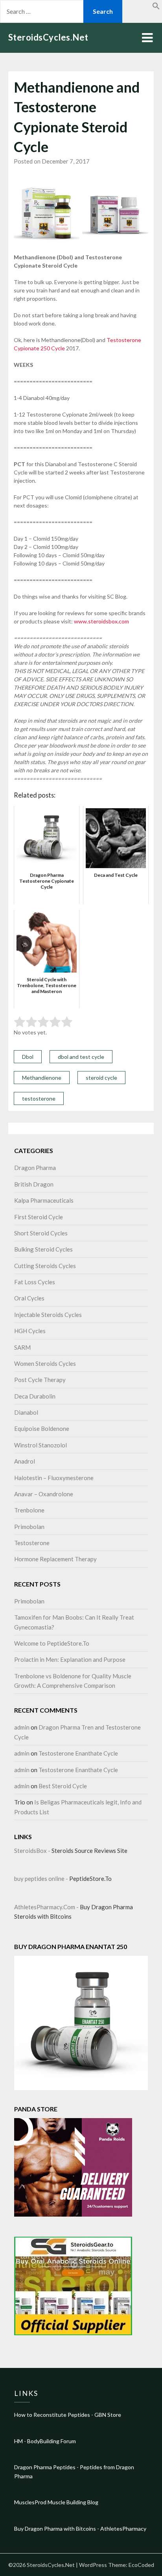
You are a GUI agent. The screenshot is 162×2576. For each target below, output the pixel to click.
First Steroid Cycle (39, 1217)
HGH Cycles (30, 1331)
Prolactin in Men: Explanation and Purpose (70, 1659)
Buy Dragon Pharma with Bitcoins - (57, 2529)
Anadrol (25, 1461)
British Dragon (34, 1184)
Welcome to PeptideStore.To (52, 1643)
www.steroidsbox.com (101, 621)
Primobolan (29, 1527)
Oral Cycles (29, 1298)
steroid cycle (101, 1078)
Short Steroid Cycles (41, 1233)
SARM (22, 1347)
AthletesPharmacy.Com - (47, 1907)
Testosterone (32, 1543)
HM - (21, 2441)
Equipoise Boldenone (42, 1428)
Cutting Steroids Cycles (45, 1266)
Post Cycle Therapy (40, 1380)
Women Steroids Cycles (45, 1363)
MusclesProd (30, 2502)
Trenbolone (29, 1510)
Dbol (28, 1057)
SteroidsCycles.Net (48, 37)
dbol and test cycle (81, 1057)
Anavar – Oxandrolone (44, 1494)
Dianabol (26, 1412)
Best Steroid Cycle (63, 1786)
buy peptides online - (42, 1879)
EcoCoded (141, 2565)
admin (22, 1727)
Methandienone (42, 1078)
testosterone (39, 1098)
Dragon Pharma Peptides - (47, 2467)
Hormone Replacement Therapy (55, 1559)
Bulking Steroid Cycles (43, 1249)
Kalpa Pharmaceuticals (44, 1200)
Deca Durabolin (35, 1396)
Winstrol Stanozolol (40, 1445)
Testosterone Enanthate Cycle (78, 1753)
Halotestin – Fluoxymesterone (54, 1478)
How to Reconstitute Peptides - (54, 2415)
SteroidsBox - (33, 1851)
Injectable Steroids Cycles (48, 1315)
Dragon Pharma (35, 1168)
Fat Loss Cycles (35, 1282)
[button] (156, 7)
